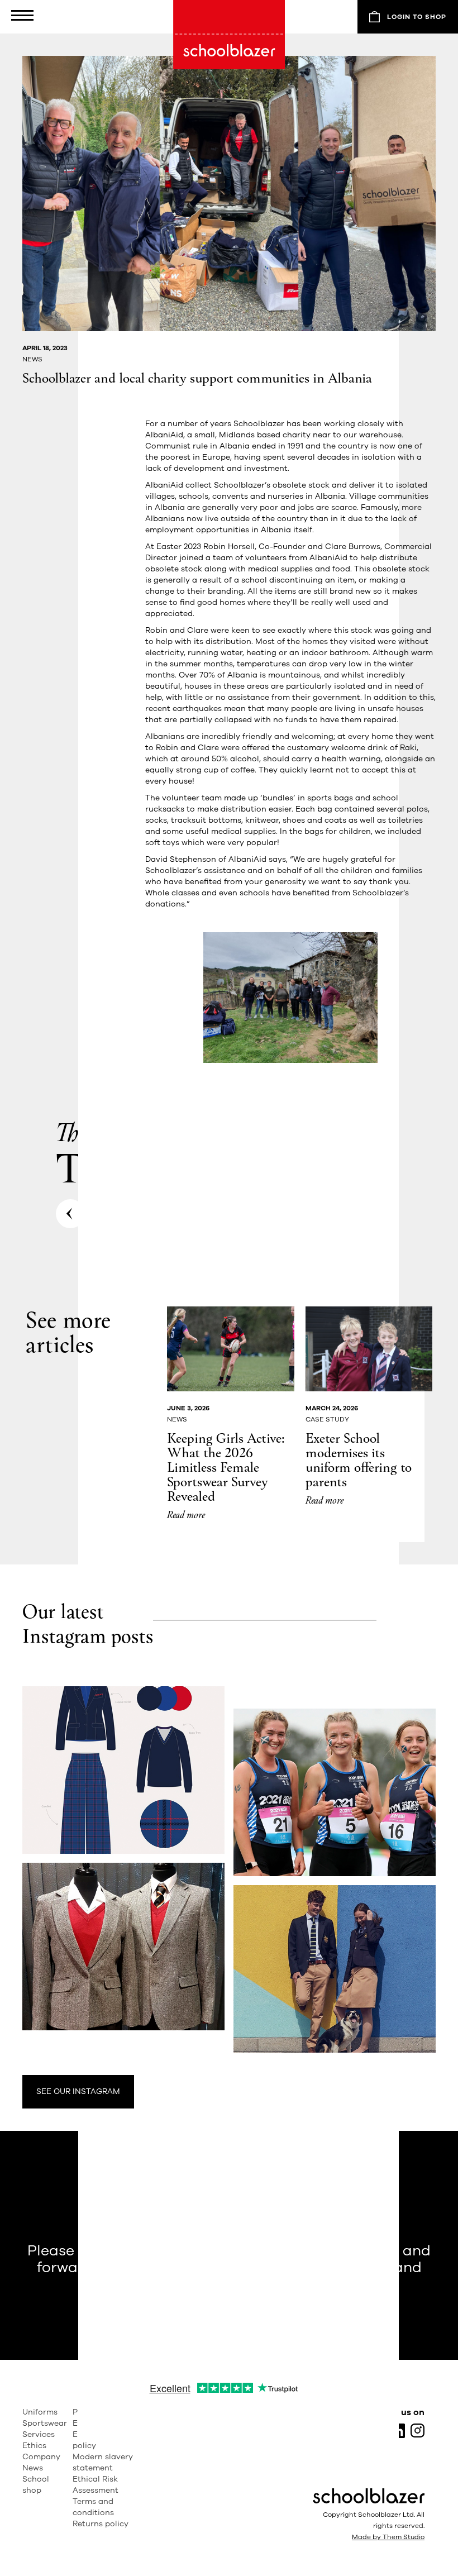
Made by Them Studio (388, 2537)
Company (41, 2457)
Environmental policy (101, 2440)
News (33, 2468)
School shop (36, 2485)
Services (39, 2434)
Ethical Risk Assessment (96, 2485)
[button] (28, 17)
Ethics (34, 2446)
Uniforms (40, 2412)
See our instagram (78, 2091)
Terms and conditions (93, 2507)
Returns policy (101, 2524)
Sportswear (45, 2423)
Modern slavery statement (103, 2462)
